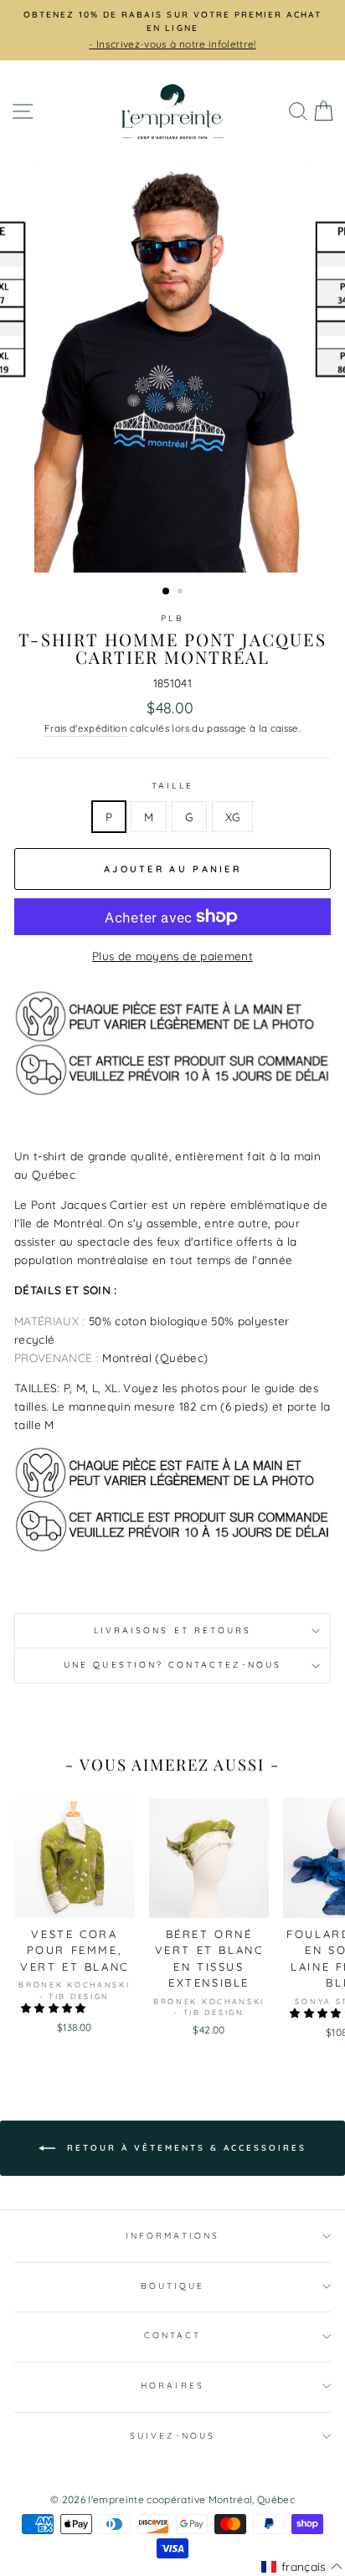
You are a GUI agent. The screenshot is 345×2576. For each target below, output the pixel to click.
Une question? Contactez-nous (172, 1665)
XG (233, 817)
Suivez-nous (172, 2436)
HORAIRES (172, 2386)
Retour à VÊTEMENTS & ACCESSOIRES (184, 2148)
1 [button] (167, 592)
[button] (55, 2008)
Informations (172, 2236)
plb (172, 618)
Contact (172, 2335)
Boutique (172, 2286)
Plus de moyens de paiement (172, 956)
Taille (172, 786)
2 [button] (182, 593)
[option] (172, 368)
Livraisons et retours (172, 1630)
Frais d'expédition (86, 728)
